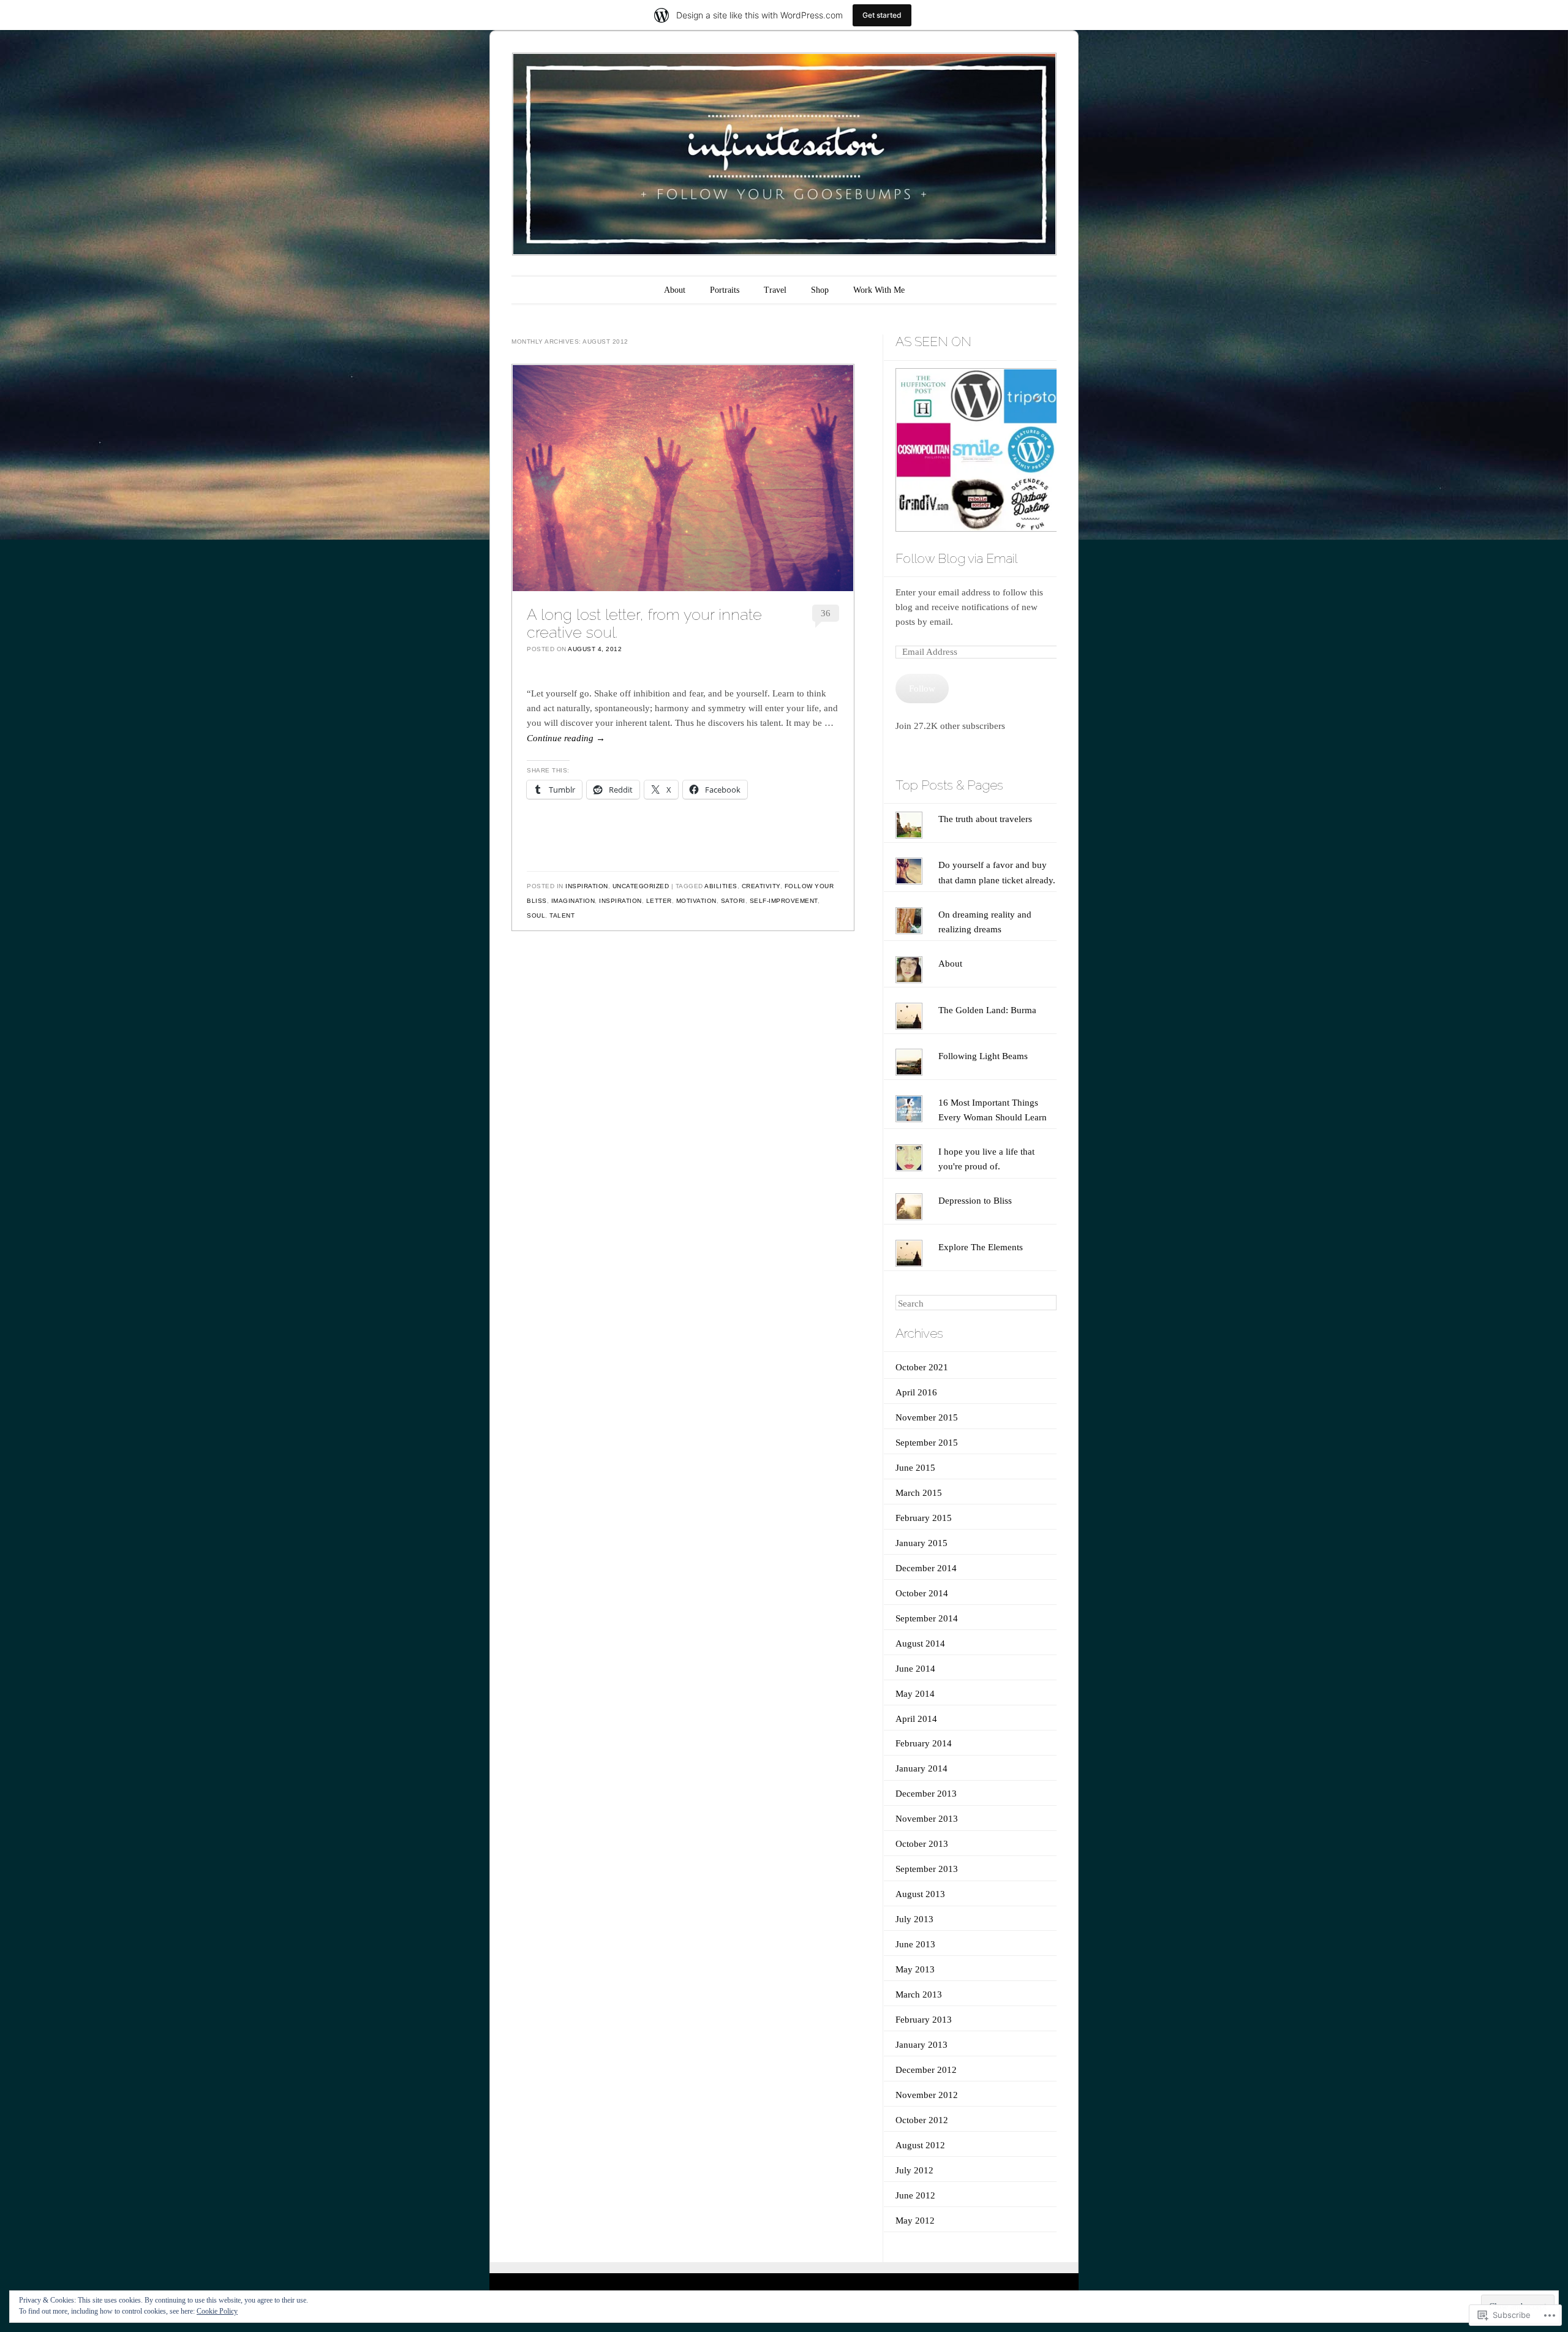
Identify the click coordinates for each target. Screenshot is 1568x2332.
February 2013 (924, 2020)
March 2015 (919, 1493)
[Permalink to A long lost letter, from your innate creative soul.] (683, 478)
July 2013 (914, 1919)
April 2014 (916, 1719)
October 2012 (922, 2120)
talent (562, 915)
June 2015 (915, 1468)
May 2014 (915, 1694)
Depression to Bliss (975, 1201)
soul (536, 915)
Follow (922, 689)
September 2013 (927, 1869)
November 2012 (927, 2095)
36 (826, 613)
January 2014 (922, 1768)
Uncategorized (641, 886)
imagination (573, 901)
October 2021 (922, 1367)
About (675, 290)
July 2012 (914, 2170)
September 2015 (927, 1443)
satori (733, 901)
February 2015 (924, 1518)
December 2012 (926, 2070)
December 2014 (926, 1568)
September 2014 (927, 1618)
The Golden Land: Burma (987, 1010)
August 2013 (920, 1894)
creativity (761, 886)
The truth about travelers (985, 819)
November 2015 (927, 1417)
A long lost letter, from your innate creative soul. (644, 623)
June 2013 (915, 1944)
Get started (882, 15)
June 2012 (915, 2195)
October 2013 (922, 1844)
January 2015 (922, 1543)
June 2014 (915, 1669)
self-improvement (784, 901)
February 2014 (924, 1743)
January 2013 (922, 2045)
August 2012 (920, 2145)
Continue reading (566, 738)
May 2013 (915, 1969)
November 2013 (927, 1819)
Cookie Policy (217, 2311)
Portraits (725, 290)
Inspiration (587, 886)
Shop (820, 290)
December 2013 (926, 1794)
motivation (696, 901)
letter (659, 901)
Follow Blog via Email (956, 558)
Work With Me (879, 290)
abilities (721, 886)
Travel (775, 290)
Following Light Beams (983, 1056)
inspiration (620, 901)
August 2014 (920, 1643)
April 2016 (916, 1392)
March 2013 (919, 1994)
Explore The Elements (981, 1247)
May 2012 (915, 2221)
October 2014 (922, 1593)
